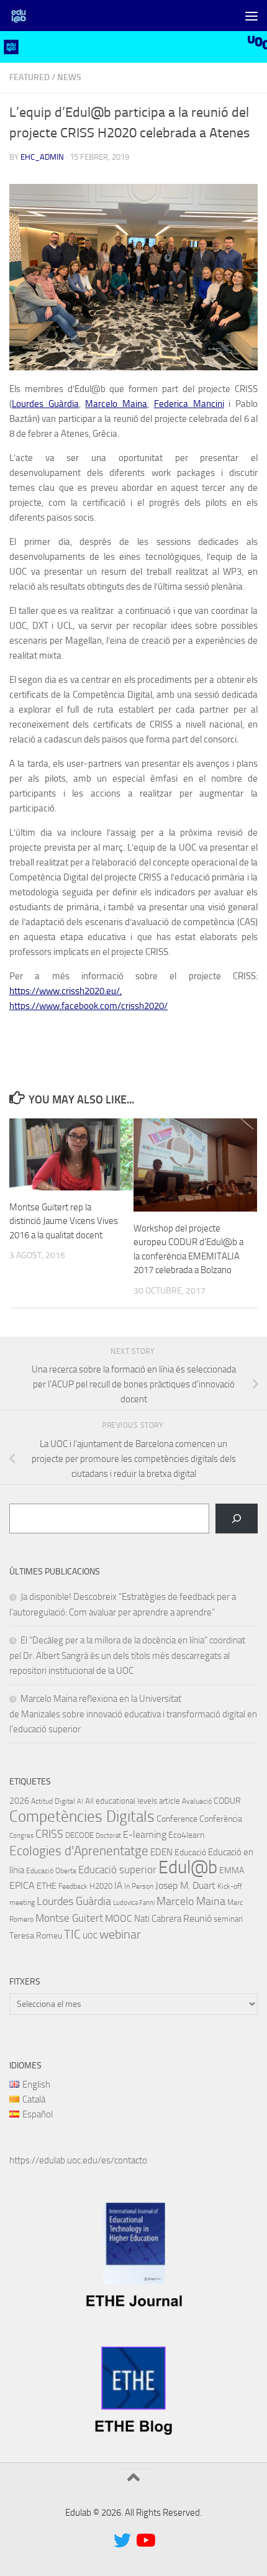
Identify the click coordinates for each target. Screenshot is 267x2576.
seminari (228, 1919)
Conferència (221, 1819)
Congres (21, 1836)
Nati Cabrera (158, 1919)
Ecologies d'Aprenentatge (79, 1851)
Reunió (197, 1919)
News (69, 77)
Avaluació (197, 1801)
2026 (19, 1801)
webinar (120, 1934)
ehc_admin (42, 157)
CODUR (227, 1801)
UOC (90, 1936)
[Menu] (251, 16)
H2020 (101, 1886)
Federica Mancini (189, 404)
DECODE (79, 1835)
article (170, 1801)
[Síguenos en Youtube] (145, 2541)
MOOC (119, 1918)
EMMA (232, 1870)
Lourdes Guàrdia (45, 404)
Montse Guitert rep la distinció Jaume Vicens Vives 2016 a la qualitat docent (64, 1221)
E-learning (145, 1834)
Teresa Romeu (36, 1935)
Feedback (73, 1886)
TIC (72, 1934)
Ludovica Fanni (134, 1903)
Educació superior (117, 1870)
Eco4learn (186, 1835)
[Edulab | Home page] (22, 16)
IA (118, 1886)
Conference (177, 1819)
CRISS (49, 1834)
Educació (190, 1852)
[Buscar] (237, 1519)
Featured (29, 77)
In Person (139, 1886)
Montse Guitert (69, 1918)
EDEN (161, 1852)
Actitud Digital (53, 1801)
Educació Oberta (51, 1871)
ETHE (47, 1886)
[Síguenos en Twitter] (122, 2541)
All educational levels (121, 1801)
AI (80, 1802)
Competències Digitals (82, 1816)
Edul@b (188, 1867)
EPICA (22, 1885)
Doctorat (108, 1836)
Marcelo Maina (116, 404)
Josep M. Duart (185, 1886)
